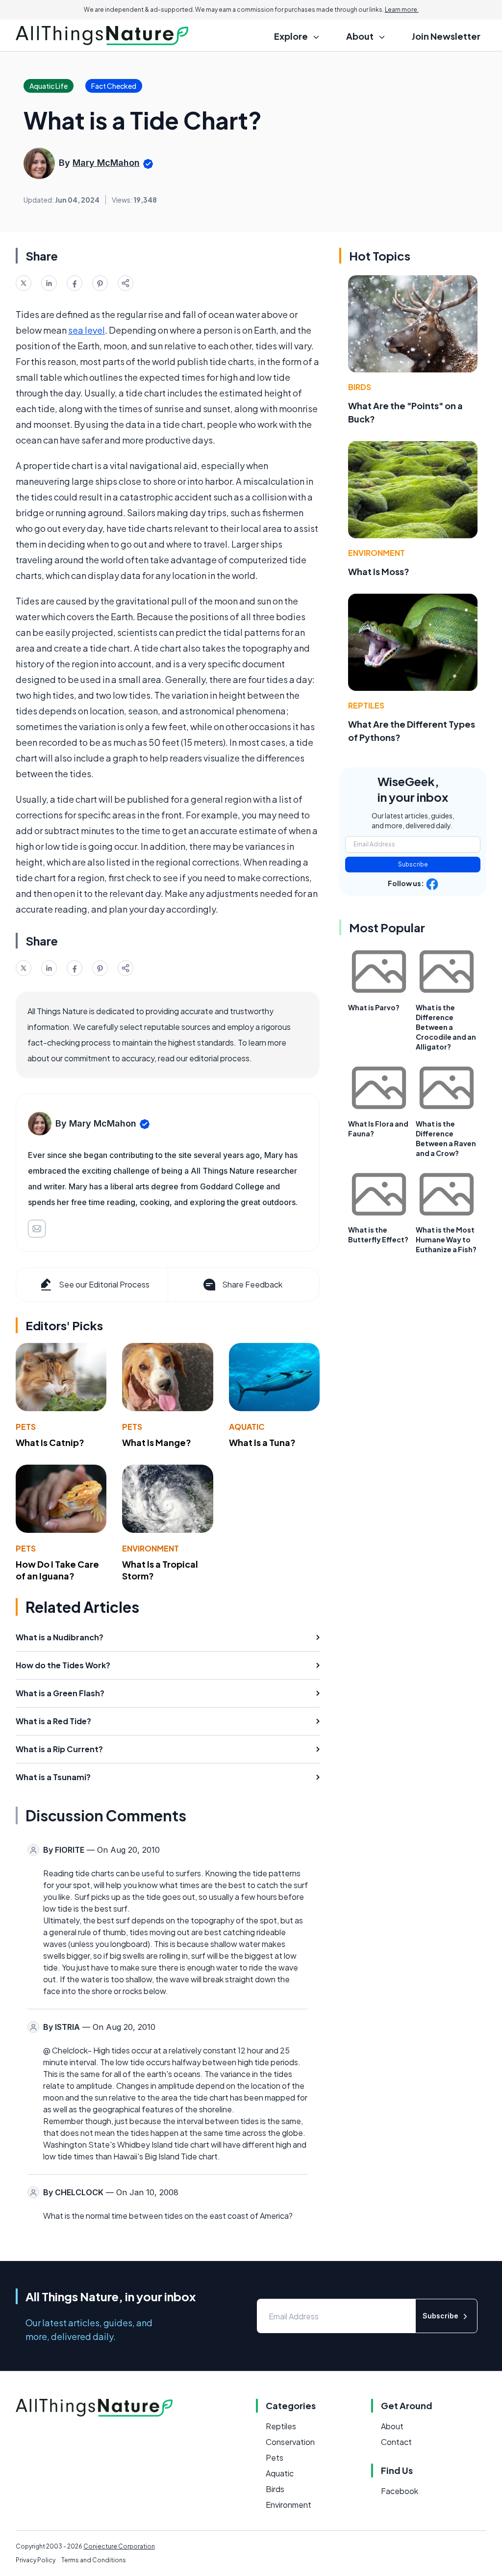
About (392, 2426)
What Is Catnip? (50, 1442)
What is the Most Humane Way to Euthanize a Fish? (446, 1239)
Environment (151, 1548)
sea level (87, 330)
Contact (396, 2442)
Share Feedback (252, 1284)
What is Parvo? (374, 1007)
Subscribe (413, 864)
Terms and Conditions (94, 2560)
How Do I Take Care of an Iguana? (57, 1570)
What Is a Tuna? (262, 1442)
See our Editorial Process (104, 1284)
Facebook (400, 2491)
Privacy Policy (36, 2560)
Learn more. (402, 10)
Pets (26, 1427)
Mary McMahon (106, 163)
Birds (360, 387)
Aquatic (247, 1427)
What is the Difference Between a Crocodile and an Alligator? (446, 1027)
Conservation (290, 2442)
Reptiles (366, 705)
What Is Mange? (157, 1442)
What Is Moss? (379, 571)
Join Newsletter (446, 36)
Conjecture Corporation (119, 2546)
